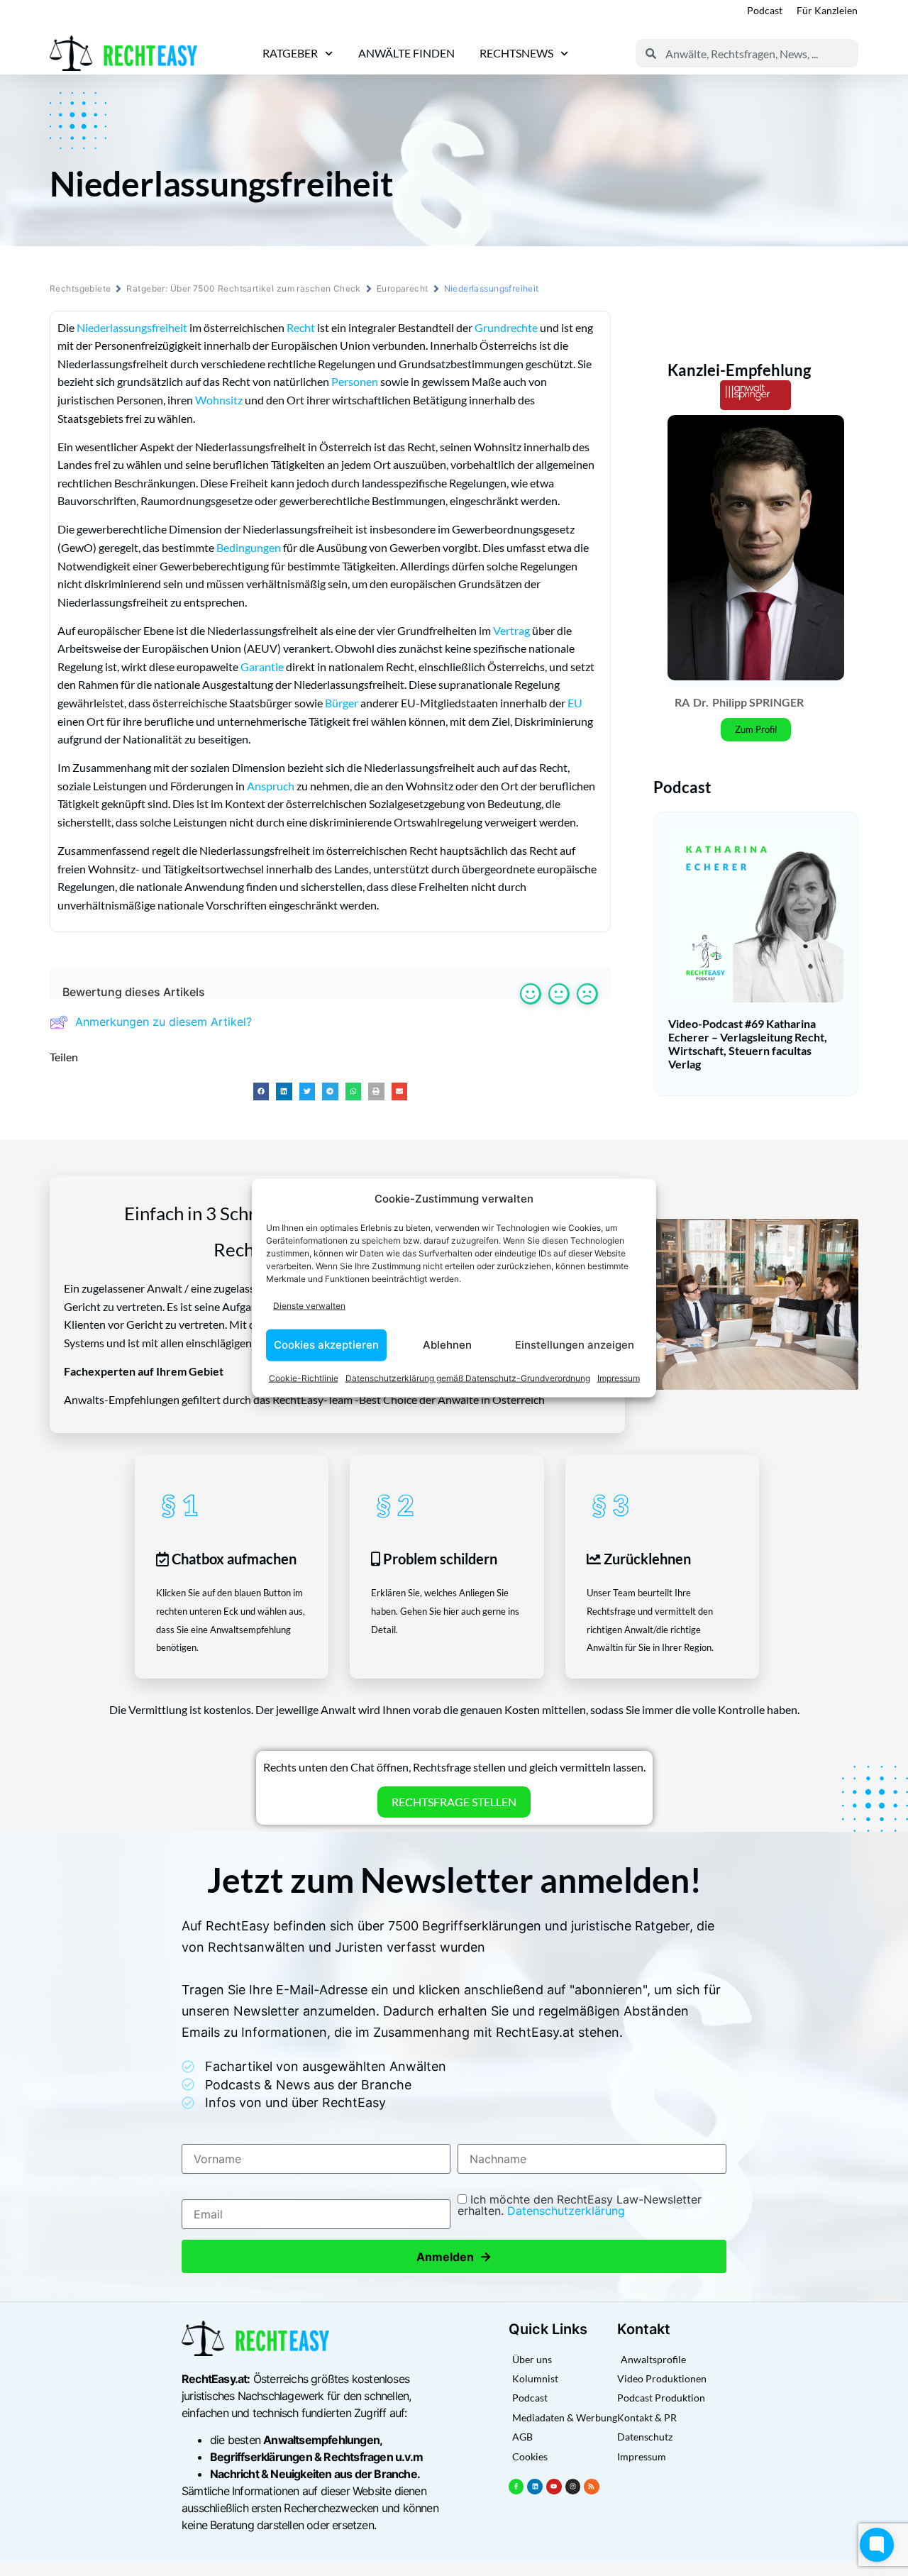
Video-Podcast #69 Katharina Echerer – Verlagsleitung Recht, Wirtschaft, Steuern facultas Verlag (748, 1044)
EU (575, 703)
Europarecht (403, 288)
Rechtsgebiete (80, 288)
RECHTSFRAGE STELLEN (454, 1802)
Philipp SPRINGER (758, 702)
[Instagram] (573, 2487)
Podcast (765, 10)
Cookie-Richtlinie (304, 1377)
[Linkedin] (535, 2487)
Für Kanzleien (827, 10)
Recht (301, 327)
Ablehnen (447, 1345)
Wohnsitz (219, 400)
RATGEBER (290, 53)
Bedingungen (249, 547)
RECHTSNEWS (516, 53)
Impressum (619, 1377)
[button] (261, 1091)
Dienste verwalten (309, 1306)
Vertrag (511, 630)
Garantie (262, 667)
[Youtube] (554, 2487)
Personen (355, 381)
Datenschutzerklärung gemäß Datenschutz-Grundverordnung (468, 1377)
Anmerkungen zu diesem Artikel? (164, 1022)
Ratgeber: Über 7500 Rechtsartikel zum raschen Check (243, 288)
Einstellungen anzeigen (575, 1345)
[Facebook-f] (516, 2487)
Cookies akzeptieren (326, 1345)
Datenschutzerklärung (566, 2211)
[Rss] (592, 2487)
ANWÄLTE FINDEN (406, 53)
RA (682, 702)
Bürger (342, 703)
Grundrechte (506, 327)
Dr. (701, 702)
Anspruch (271, 786)
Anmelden (454, 2256)
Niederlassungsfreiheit (132, 327)
